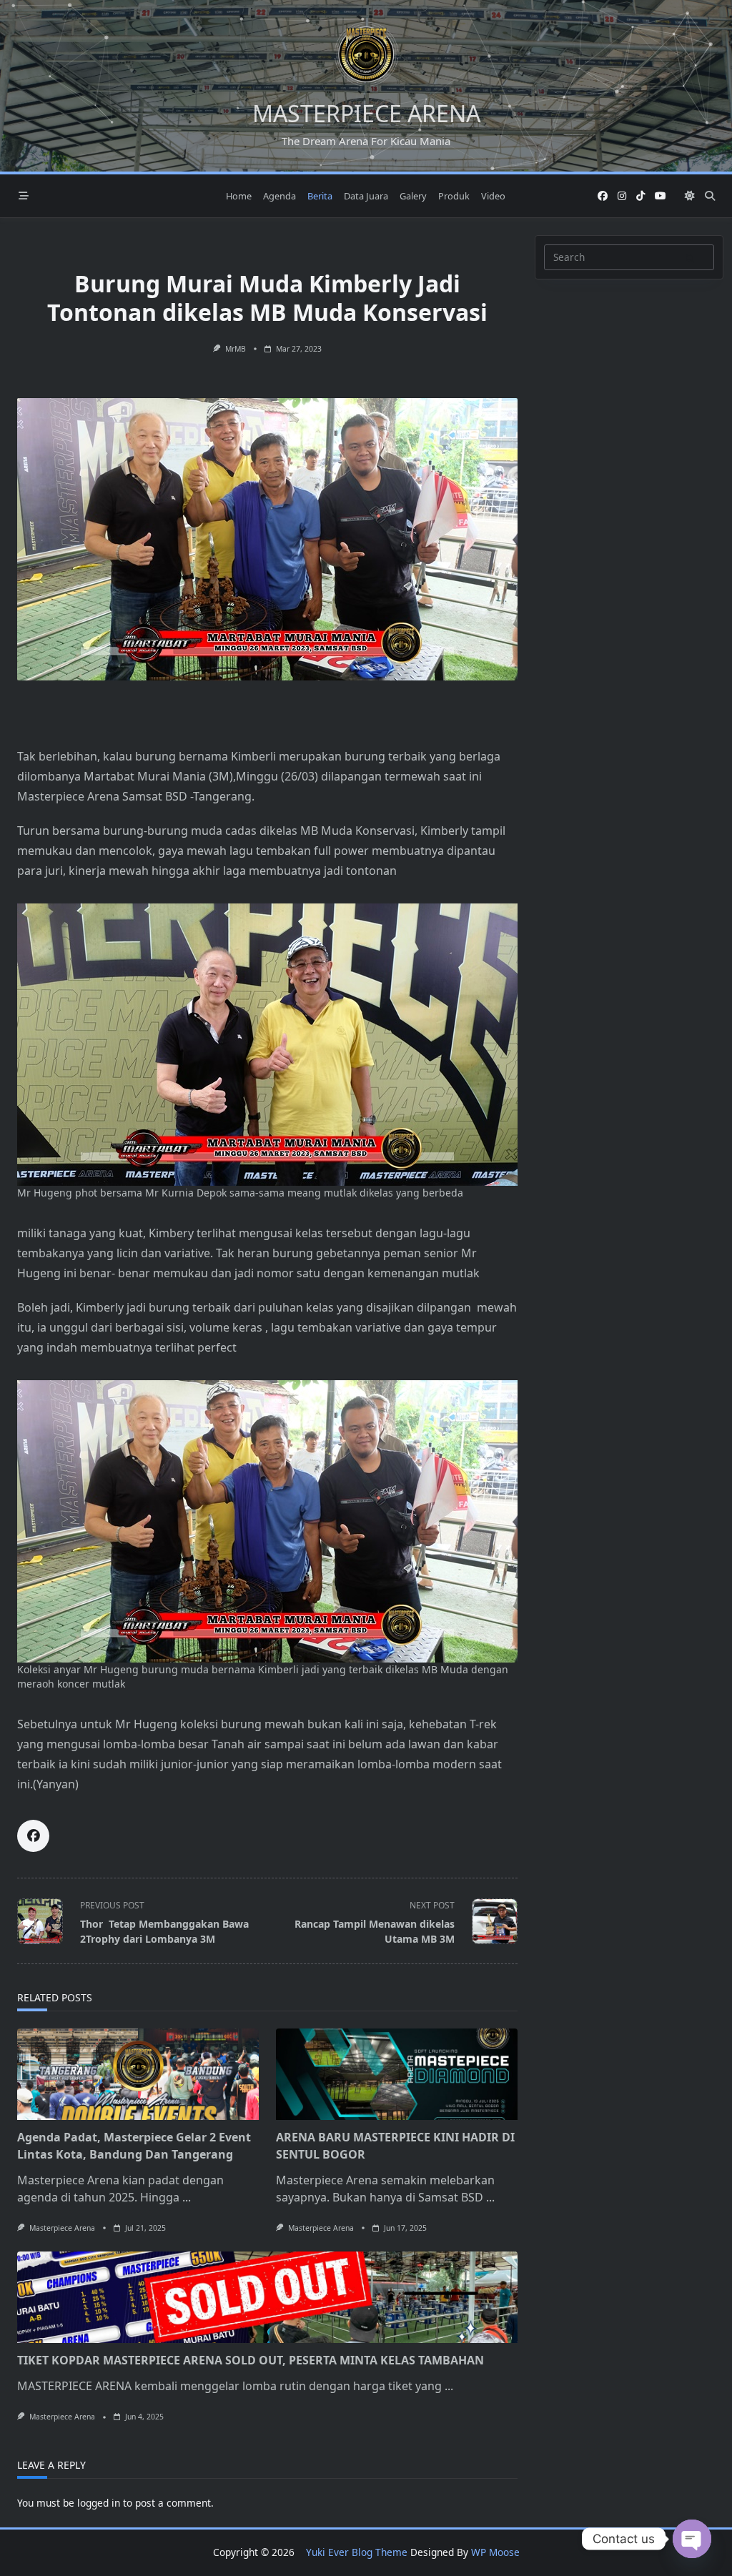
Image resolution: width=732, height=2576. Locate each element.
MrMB (236, 349)
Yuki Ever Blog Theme (357, 2552)
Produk (454, 196)
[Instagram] (622, 196)
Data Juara (366, 196)
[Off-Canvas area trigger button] (24, 196)
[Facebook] (603, 196)
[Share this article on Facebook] (33, 1836)
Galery (413, 196)
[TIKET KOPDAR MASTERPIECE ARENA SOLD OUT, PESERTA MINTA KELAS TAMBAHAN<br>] (267, 2297)
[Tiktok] (640, 196)
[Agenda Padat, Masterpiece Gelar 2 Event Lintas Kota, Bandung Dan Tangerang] (138, 2074)
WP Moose (495, 2552)
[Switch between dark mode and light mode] (690, 196)
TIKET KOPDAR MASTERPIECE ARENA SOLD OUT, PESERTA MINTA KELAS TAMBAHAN (251, 2360)
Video (493, 196)
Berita (320, 196)
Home (239, 196)
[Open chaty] (692, 2539)
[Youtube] (661, 196)
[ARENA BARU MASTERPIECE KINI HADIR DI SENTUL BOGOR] (397, 2074)
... (187, 2197)
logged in (99, 2503)
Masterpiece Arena (62, 2228)
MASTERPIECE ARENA (366, 113)
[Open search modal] (710, 196)
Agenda (280, 196)
